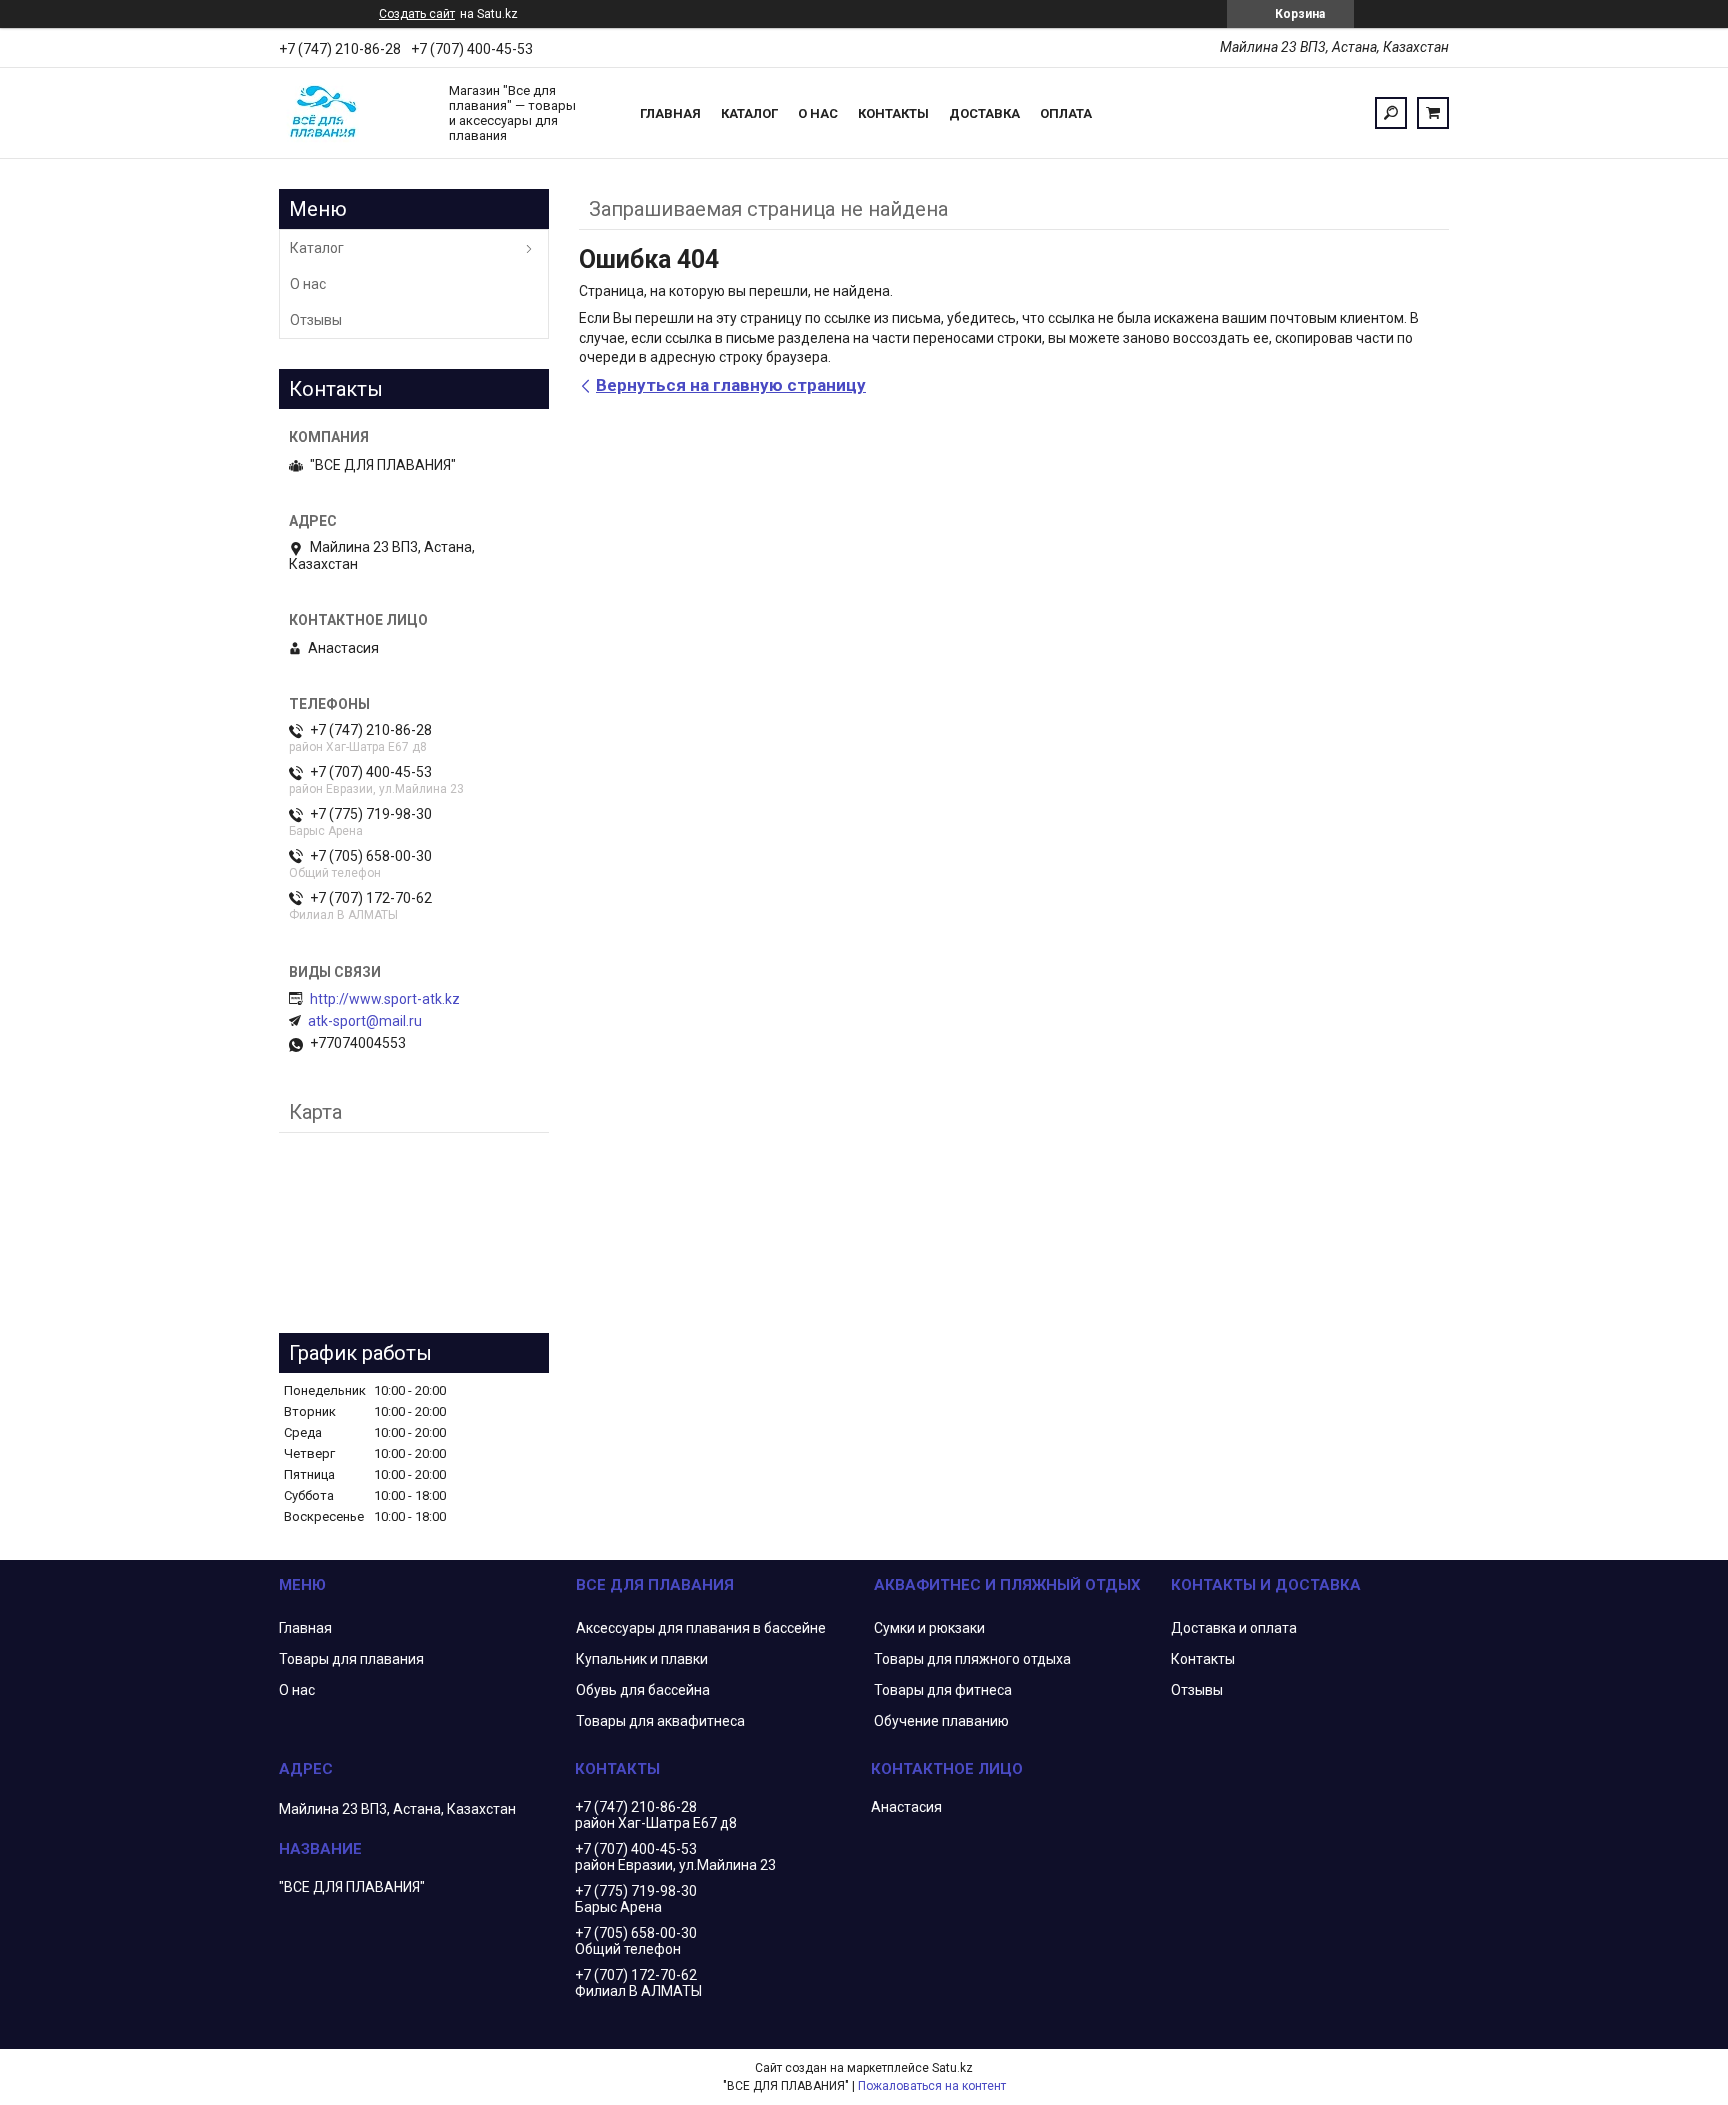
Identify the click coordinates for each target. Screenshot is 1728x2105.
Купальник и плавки (642, 1659)
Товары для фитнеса (943, 1690)
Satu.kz (952, 2068)
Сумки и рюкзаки (929, 1628)
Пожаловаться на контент (932, 2086)
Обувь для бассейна (643, 1690)
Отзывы (316, 320)
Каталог (749, 113)
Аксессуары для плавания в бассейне (701, 1628)
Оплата (1066, 113)
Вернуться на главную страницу (731, 385)
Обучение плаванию (941, 1721)
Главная (670, 113)
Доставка (984, 113)
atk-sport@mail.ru (365, 1021)
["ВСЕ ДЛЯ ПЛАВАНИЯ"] (354, 113)
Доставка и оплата (1234, 1628)
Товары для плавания (351, 1659)
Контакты (893, 113)
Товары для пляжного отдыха (972, 1659)
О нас (818, 113)
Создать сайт (417, 14)
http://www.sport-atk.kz (385, 999)
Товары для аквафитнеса (660, 1721)
